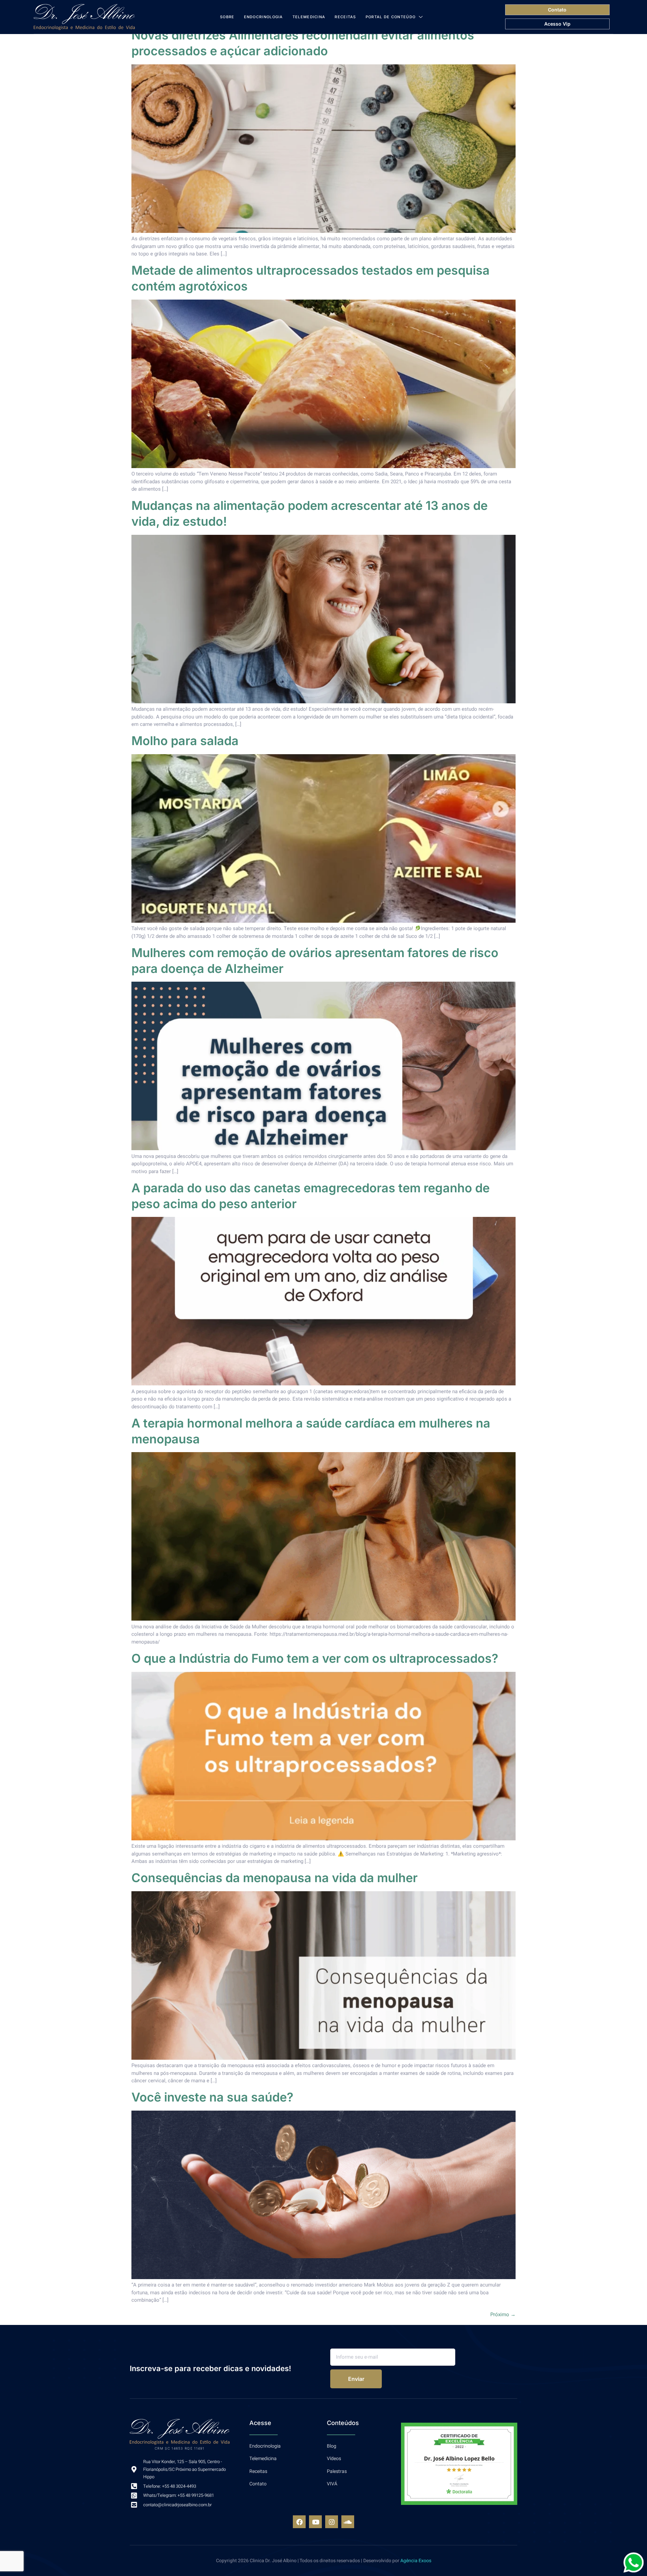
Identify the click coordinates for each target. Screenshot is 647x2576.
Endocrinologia (264, 17)
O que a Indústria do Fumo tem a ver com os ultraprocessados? (315, 1658)
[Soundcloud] (348, 2522)
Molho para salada (185, 741)
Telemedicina (309, 17)
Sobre (227, 17)
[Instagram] (332, 2522)
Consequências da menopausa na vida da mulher (274, 1878)
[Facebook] (299, 2522)
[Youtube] (315, 2522)
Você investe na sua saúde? (212, 2097)
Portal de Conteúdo (391, 17)
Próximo (503, 2314)
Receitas (345, 17)
